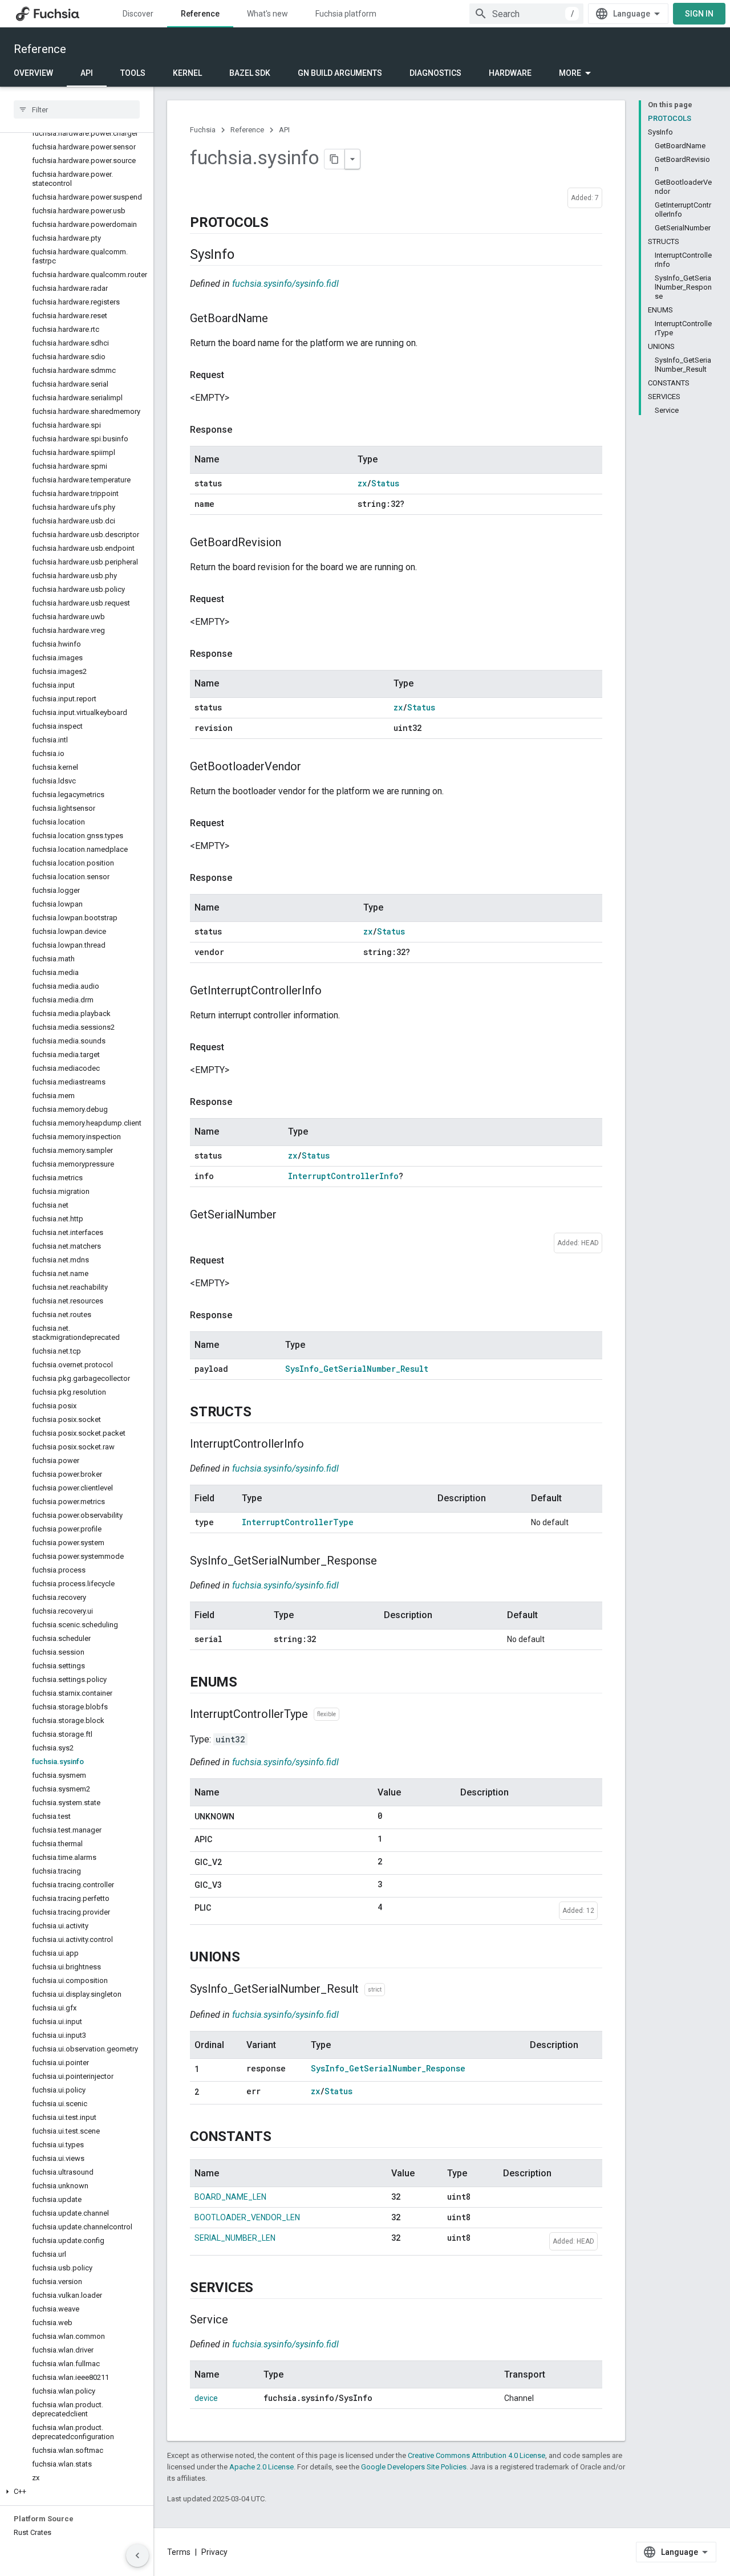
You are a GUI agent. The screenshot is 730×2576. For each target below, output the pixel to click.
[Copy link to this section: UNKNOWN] (246, 1817)
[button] (77, 2492)
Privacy (214, 2552)
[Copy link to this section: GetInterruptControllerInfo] (333, 992)
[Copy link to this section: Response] (244, 430)
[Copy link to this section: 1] (210, 2070)
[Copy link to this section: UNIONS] (252, 1958)
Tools (133, 73)
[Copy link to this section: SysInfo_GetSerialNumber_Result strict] (396, 1990)
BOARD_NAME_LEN (230, 2197)
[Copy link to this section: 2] (210, 2093)
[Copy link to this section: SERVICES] (265, 2289)
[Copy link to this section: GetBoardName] (279, 319)
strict (375, 1990)
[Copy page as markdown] (335, 159)
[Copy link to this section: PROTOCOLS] (280, 223)
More (570, 73)
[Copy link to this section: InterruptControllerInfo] (315, 1444)
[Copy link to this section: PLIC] (222, 1908)
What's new (267, 14)
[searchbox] (77, 109)
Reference (200, 14)
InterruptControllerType (298, 1522)
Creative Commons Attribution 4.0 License (476, 2455)
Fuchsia (203, 130)
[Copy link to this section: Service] (240, 2321)
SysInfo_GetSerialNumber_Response (388, 2068)
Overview (33, 73)
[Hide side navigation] (137, 2555)
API (87, 73)
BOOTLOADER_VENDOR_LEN (247, 2217)
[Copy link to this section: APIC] (224, 1840)
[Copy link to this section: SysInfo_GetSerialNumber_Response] (388, 1561)
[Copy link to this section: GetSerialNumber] (288, 1216)
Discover (138, 14)
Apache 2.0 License (261, 2467)
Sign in (699, 14)
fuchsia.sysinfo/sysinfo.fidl (285, 284)
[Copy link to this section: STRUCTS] (262, 1412)
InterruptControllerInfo (343, 1176)
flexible (327, 1714)
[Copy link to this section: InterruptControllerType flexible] (351, 1714)
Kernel (187, 73)
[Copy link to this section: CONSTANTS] (283, 2138)
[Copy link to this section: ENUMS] (249, 1683)
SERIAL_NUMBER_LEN (235, 2238)
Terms (179, 2552)
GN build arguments (340, 73)
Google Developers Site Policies (414, 2467)
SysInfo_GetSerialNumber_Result (357, 1369)
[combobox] (526, 14)
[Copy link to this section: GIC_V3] (233, 1886)
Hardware (510, 73)
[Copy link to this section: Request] (236, 375)
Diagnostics (435, 73)
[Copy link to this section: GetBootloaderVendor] (313, 767)
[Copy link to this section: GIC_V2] (233, 1863)
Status (385, 483)
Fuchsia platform (346, 14)
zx (362, 483)
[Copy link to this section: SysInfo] (245, 255)
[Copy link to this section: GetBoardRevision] (293, 543)
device (206, 2398)
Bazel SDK (250, 73)
